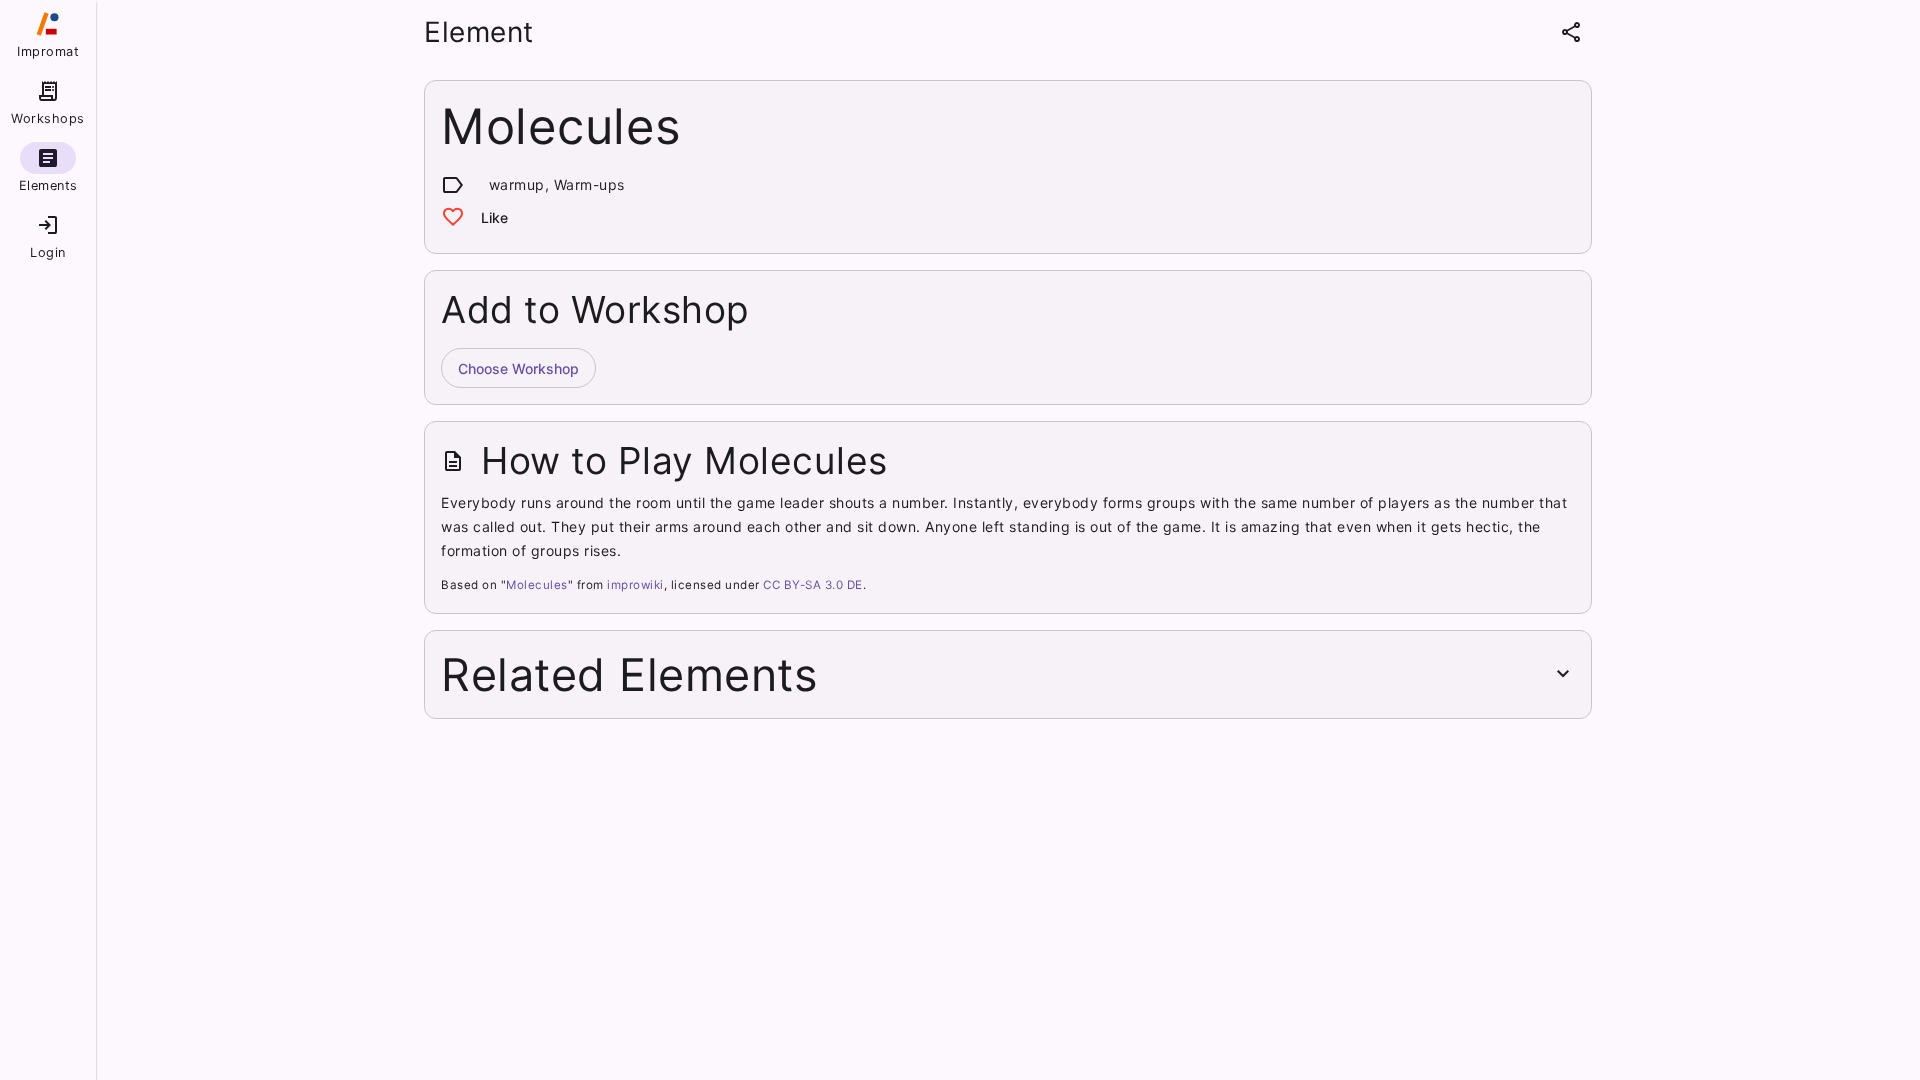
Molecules (537, 585)
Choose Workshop (518, 368)
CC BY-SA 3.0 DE (813, 585)
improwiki (635, 585)
